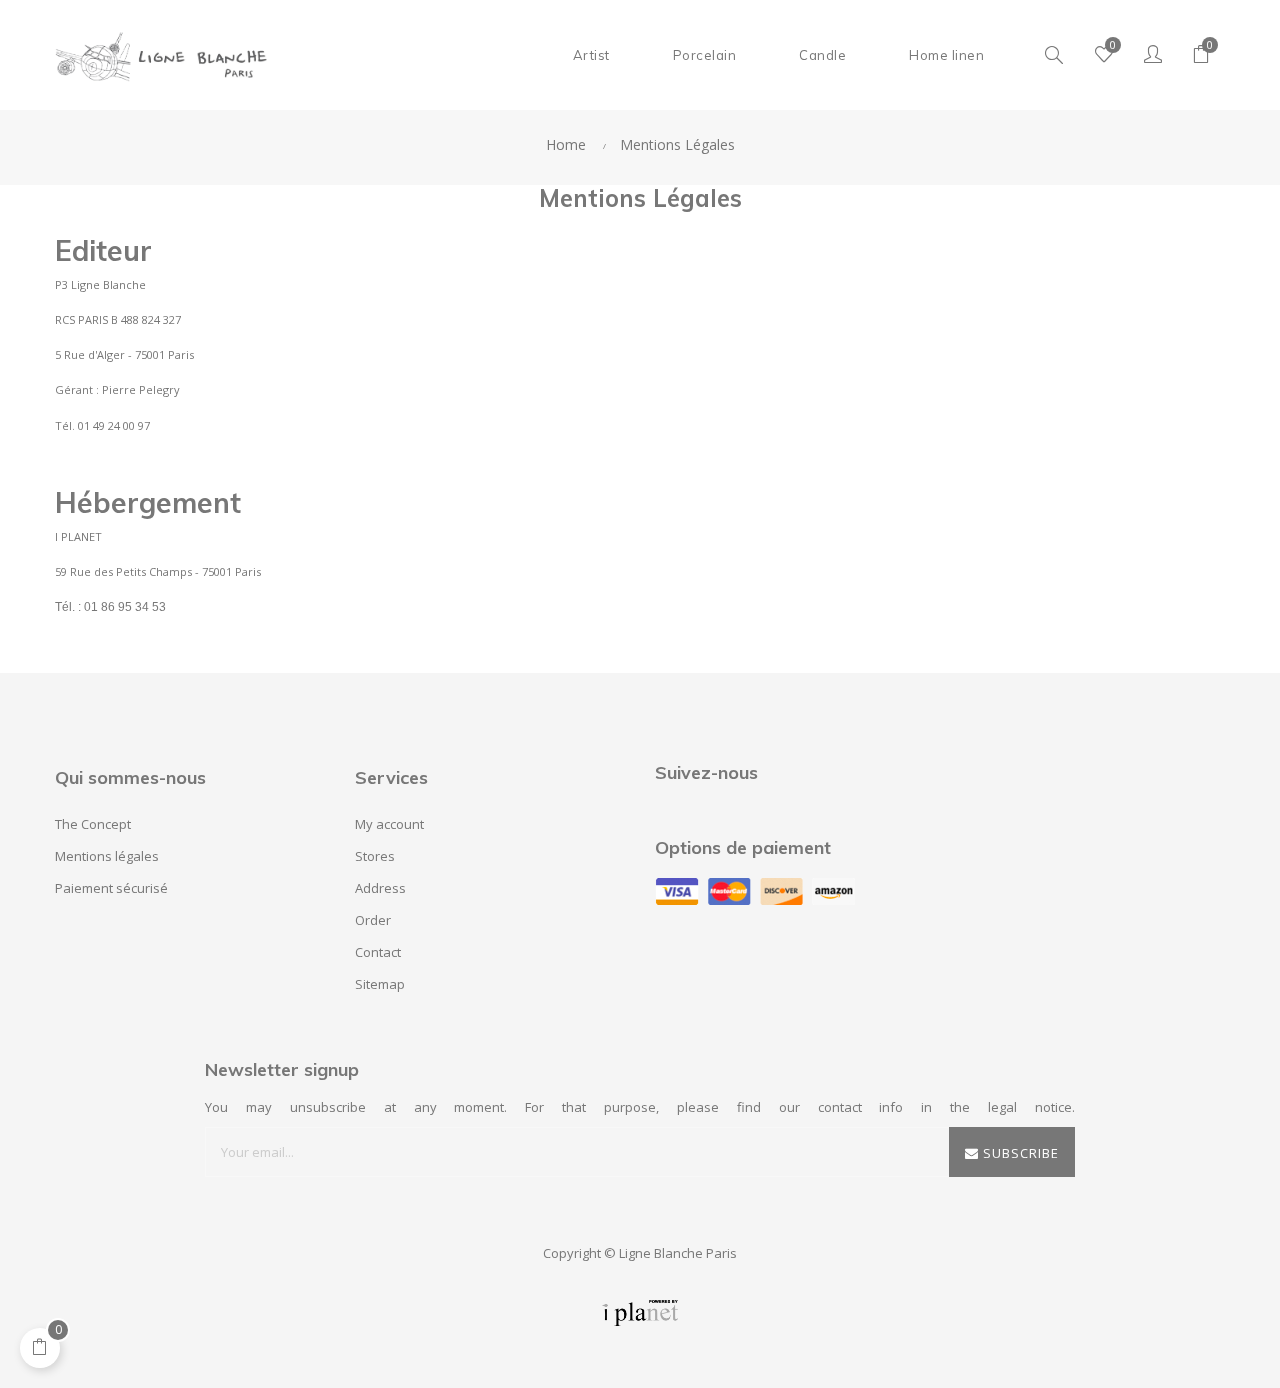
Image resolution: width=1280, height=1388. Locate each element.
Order (373, 920)
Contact (378, 952)
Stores (375, 856)
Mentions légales (107, 856)
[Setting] (1153, 55)
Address (380, 888)
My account (389, 824)
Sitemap (380, 984)
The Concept (93, 824)
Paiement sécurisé (111, 888)
